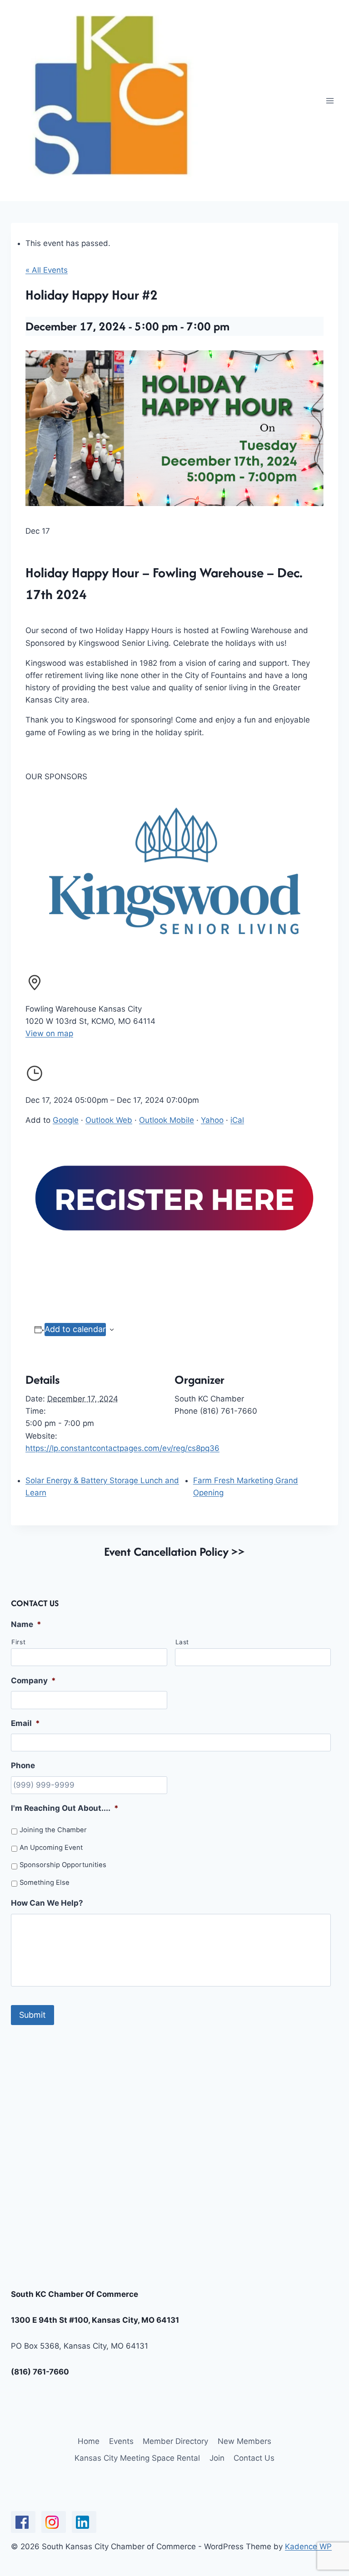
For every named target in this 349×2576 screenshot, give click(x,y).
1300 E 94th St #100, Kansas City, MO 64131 (95, 2320)
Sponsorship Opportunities (63, 1865)
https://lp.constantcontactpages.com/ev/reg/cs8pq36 (122, 1448)
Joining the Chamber (53, 1830)
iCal (237, 1120)
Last (182, 1642)
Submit (32, 2015)
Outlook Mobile (167, 1120)
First (18, 1642)
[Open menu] (330, 101)
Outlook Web (109, 1120)
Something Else (45, 1883)
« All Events (47, 270)
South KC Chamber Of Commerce (75, 2294)
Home (89, 2441)
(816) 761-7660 (40, 2372)
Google (66, 1120)
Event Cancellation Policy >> (174, 1551)
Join (217, 2458)
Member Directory (175, 2441)
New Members (244, 2441)
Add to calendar (75, 1329)
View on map (49, 1033)
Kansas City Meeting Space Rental (137, 2458)
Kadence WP (308, 2547)
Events (121, 2441)
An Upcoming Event (51, 1848)
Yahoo (212, 1120)
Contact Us (254, 2458)
